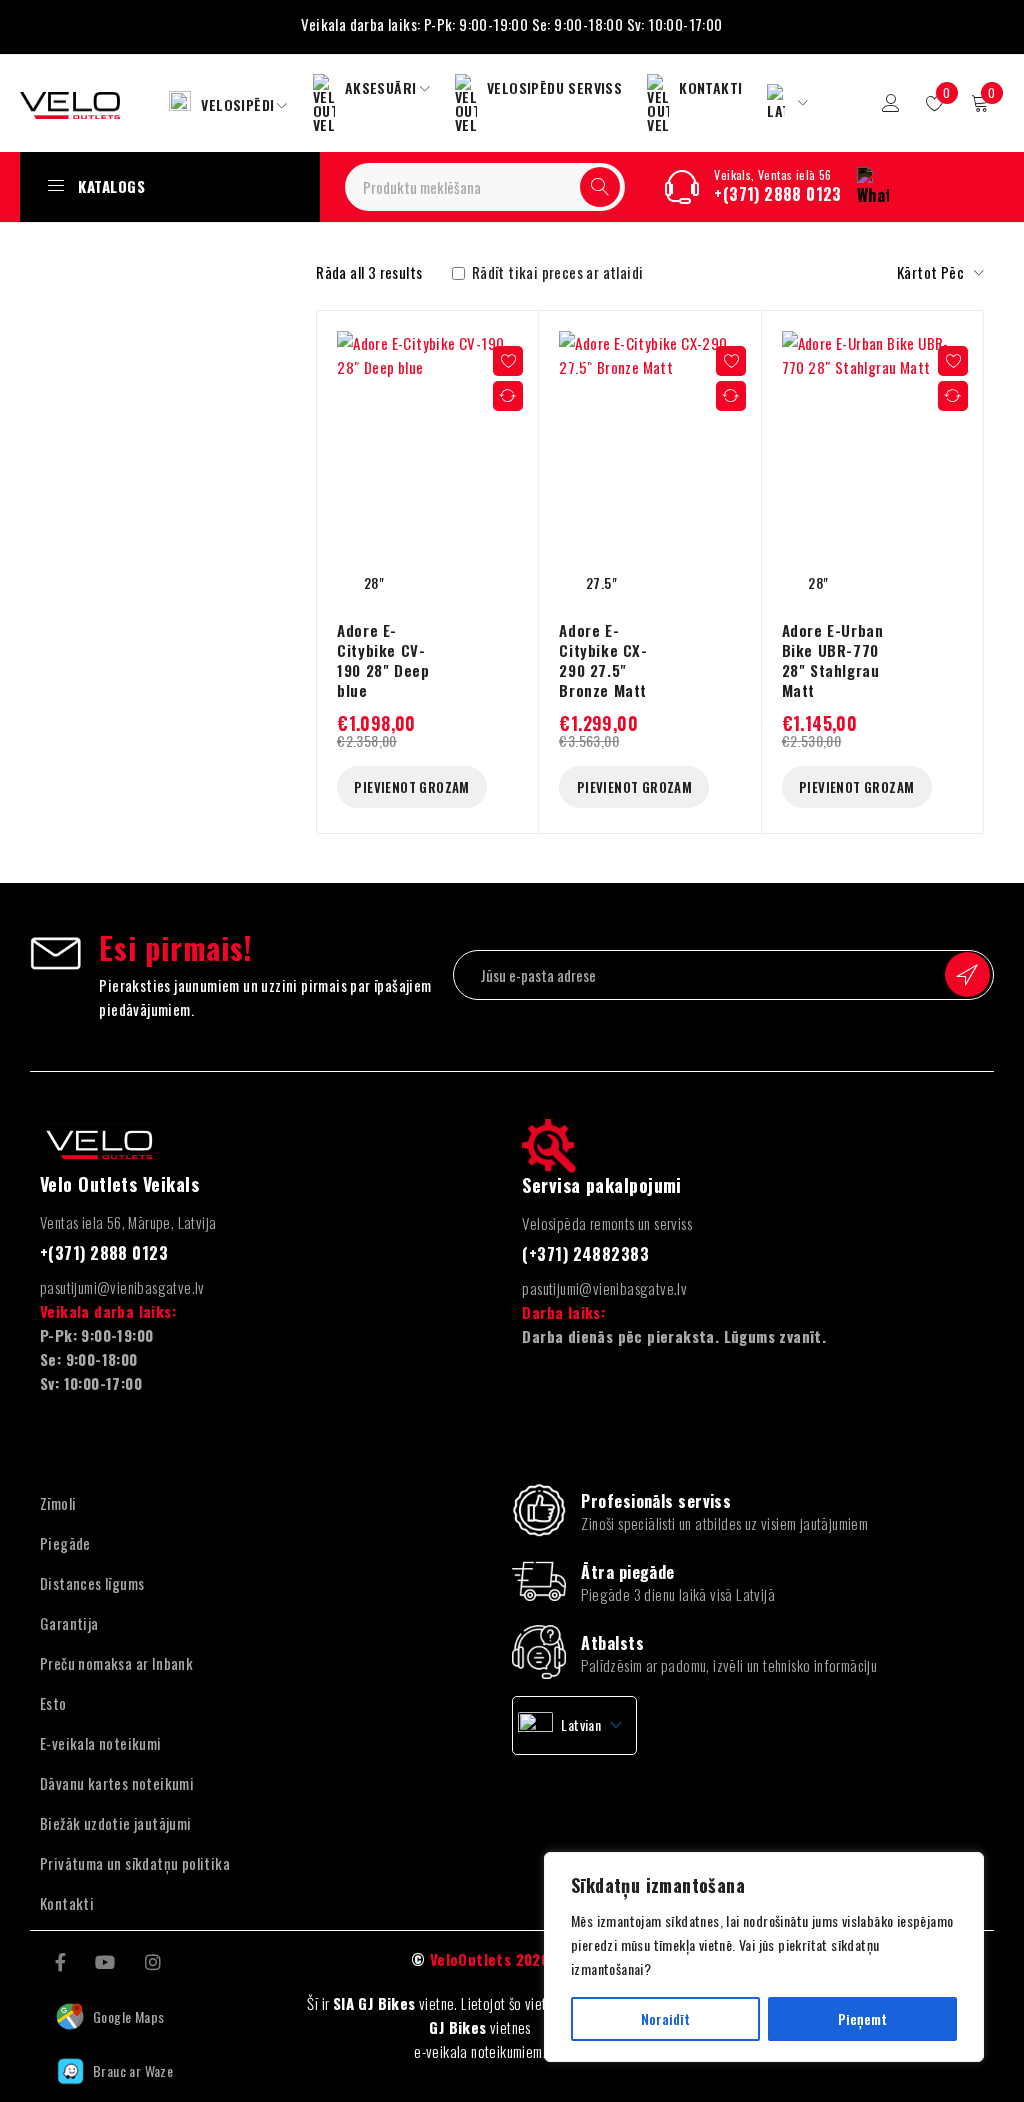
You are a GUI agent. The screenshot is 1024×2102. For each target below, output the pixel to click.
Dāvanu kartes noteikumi (117, 1783)
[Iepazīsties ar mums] (153, 1960)
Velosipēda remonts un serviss (607, 1223)
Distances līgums (92, 1583)
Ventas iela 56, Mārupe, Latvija (128, 1222)
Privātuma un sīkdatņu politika (135, 1863)
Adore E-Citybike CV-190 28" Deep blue (383, 660)
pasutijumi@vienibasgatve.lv (122, 1287)
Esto (53, 1703)
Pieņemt (862, 2018)
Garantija (69, 1623)
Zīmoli (58, 1503)
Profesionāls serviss (656, 1501)
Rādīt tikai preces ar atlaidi (555, 272)
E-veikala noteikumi (101, 1743)
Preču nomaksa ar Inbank (116, 1663)
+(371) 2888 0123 (777, 194)
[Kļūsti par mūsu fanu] (60, 1960)
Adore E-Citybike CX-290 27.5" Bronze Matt (603, 660)
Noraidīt (665, 2018)
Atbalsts (612, 1643)
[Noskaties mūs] (105, 1960)
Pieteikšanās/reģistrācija (891, 103)
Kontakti (67, 1903)
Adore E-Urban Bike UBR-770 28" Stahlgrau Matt (833, 660)
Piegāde (65, 1543)
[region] (764, 1957)
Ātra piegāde (627, 1572)
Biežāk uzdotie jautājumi (116, 1823)
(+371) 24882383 (585, 1254)
